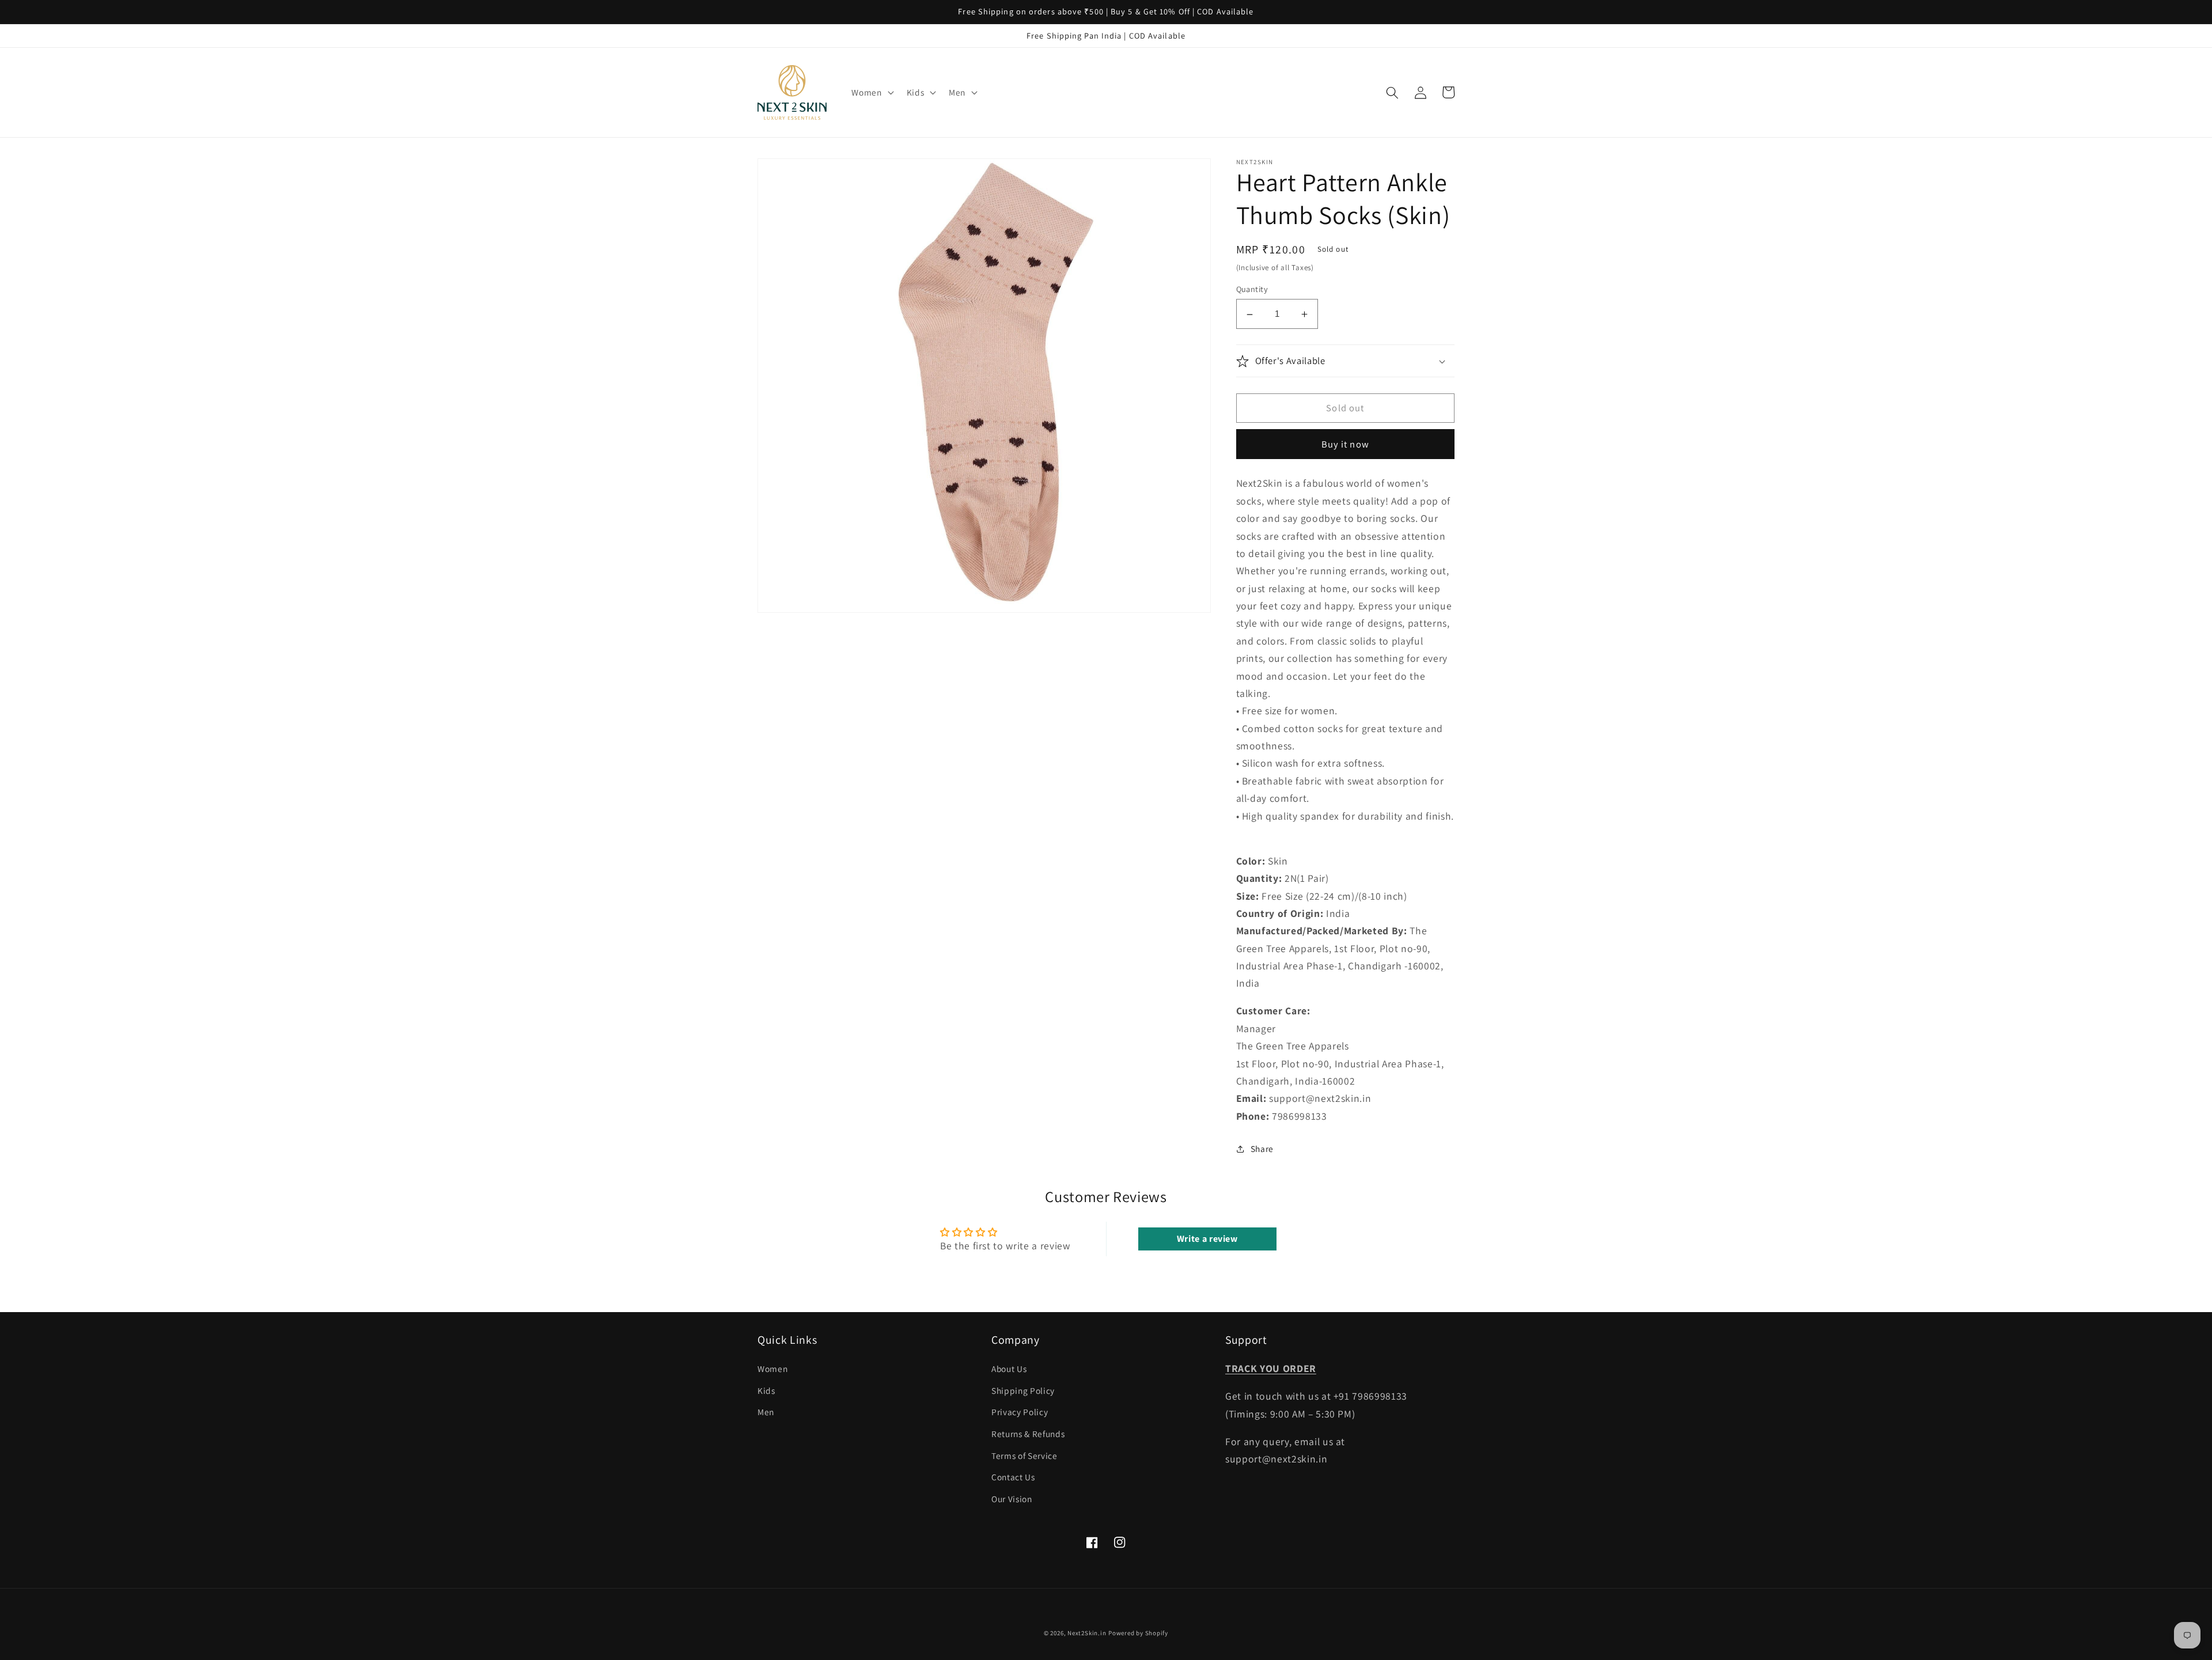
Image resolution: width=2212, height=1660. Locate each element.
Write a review (1207, 1239)
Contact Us (1013, 1477)
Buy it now (1345, 444)
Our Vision (1012, 1499)
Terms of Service (1024, 1456)
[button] (871, 93)
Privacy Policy (1020, 1412)
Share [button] (1262, 1149)
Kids (766, 1390)
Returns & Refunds (1028, 1434)
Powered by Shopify (1138, 1633)
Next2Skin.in (1087, 1633)
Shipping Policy (1023, 1390)
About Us (1009, 1369)
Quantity (1252, 289)
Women (772, 1369)
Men (766, 1412)
